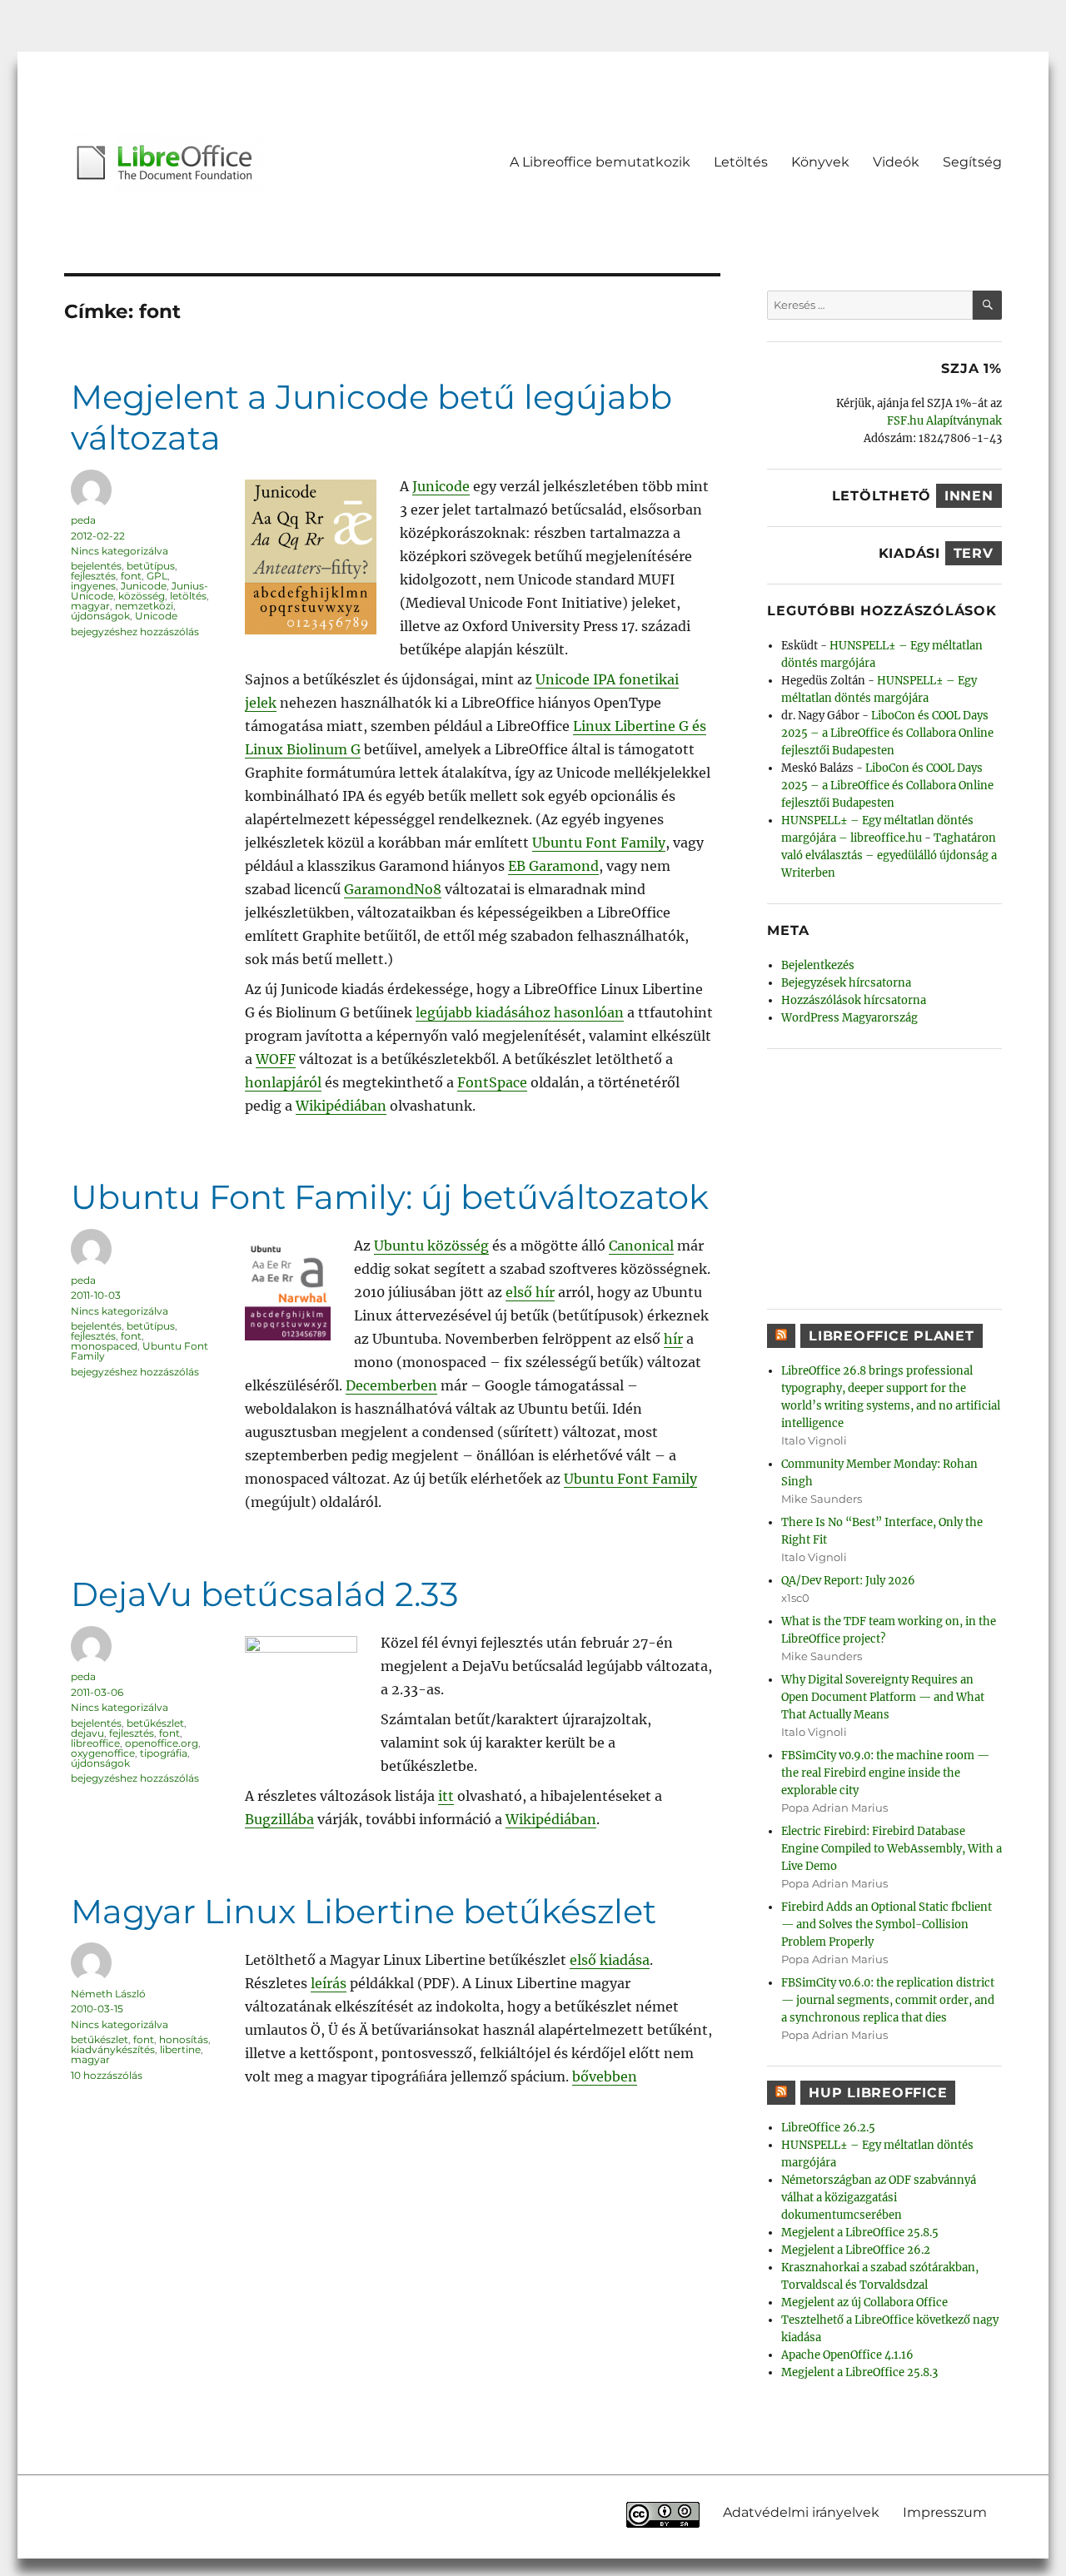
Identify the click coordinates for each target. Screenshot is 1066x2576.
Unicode (156, 616)
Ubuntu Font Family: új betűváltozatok (390, 1197)
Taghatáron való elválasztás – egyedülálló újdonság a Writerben (889, 855)
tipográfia (164, 1753)
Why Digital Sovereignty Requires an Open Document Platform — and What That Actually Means (883, 1697)
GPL (157, 576)
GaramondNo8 (393, 889)
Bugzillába (279, 1819)
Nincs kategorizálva (120, 551)
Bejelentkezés (818, 965)
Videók (896, 162)
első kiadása (610, 1960)
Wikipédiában (341, 1106)
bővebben (605, 2076)
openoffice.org (162, 1743)
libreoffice (95, 1743)
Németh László (108, 1994)
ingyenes (93, 586)
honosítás (184, 2039)
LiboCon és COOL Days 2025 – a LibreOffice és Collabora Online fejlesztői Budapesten (887, 733)
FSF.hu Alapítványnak (944, 421)
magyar (90, 606)
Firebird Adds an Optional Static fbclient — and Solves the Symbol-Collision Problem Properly (887, 1925)
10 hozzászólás (107, 2075)
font (131, 576)
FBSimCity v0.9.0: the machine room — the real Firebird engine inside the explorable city (885, 1773)
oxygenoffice (103, 1753)
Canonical (641, 1246)
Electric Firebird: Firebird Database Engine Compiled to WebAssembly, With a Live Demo (892, 1849)
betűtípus (151, 566)
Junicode (441, 486)
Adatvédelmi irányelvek (801, 2512)
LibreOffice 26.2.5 (828, 2128)
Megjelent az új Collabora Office (864, 2302)
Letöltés (741, 162)
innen (969, 496)
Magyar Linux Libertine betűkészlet (364, 1911)
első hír (530, 1292)
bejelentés (96, 566)
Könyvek (820, 162)
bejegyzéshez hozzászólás (135, 632)
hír (673, 1339)
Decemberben (391, 1385)
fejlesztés (93, 576)
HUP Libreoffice (878, 2093)
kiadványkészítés (113, 2049)
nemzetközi (144, 606)
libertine (180, 2049)
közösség (142, 596)
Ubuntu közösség (431, 1246)
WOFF (276, 1059)
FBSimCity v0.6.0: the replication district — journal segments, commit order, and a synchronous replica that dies (888, 2000)
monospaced (104, 1346)
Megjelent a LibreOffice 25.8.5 (860, 2233)
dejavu (87, 1733)
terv (974, 553)
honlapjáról (283, 1082)
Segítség (972, 162)
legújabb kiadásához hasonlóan (520, 1012)
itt (446, 1796)
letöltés (188, 596)
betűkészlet (155, 1723)
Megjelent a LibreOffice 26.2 (856, 2250)
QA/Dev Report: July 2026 (848, 1581)
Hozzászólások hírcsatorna (854, 1000)
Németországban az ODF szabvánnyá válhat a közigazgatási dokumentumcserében (879, 2198)
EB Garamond (553, 866)
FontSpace (492, 1082)
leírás (329, 1983)
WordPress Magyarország (849, 1018)
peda (83, 520)
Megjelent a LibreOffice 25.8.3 (859, 2372)
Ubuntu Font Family (599, 843)
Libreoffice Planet (892, 1336)
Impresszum (945, 2512)
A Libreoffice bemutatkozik (600, 162)
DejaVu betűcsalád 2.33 (265, 1594)
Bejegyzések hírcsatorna (846, 983)
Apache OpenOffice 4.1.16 (847, 2355)
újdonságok (100, 616)
